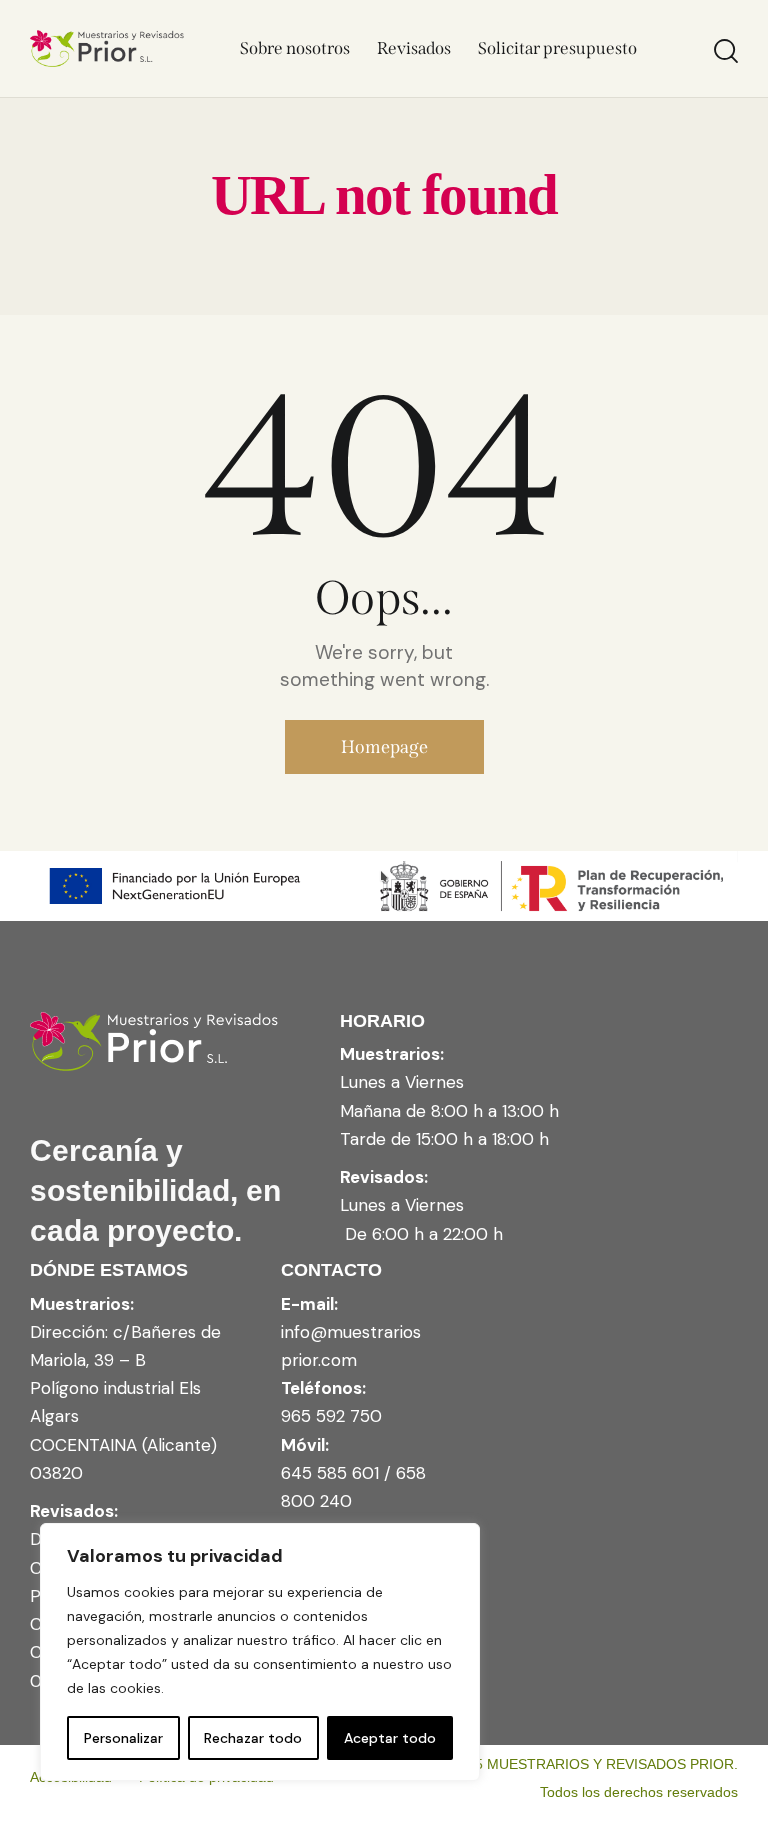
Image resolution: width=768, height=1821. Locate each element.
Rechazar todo (253, 1738)
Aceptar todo (390, 1738)
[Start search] (726, 51)
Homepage (384, 747)
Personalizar (123, 1738)
